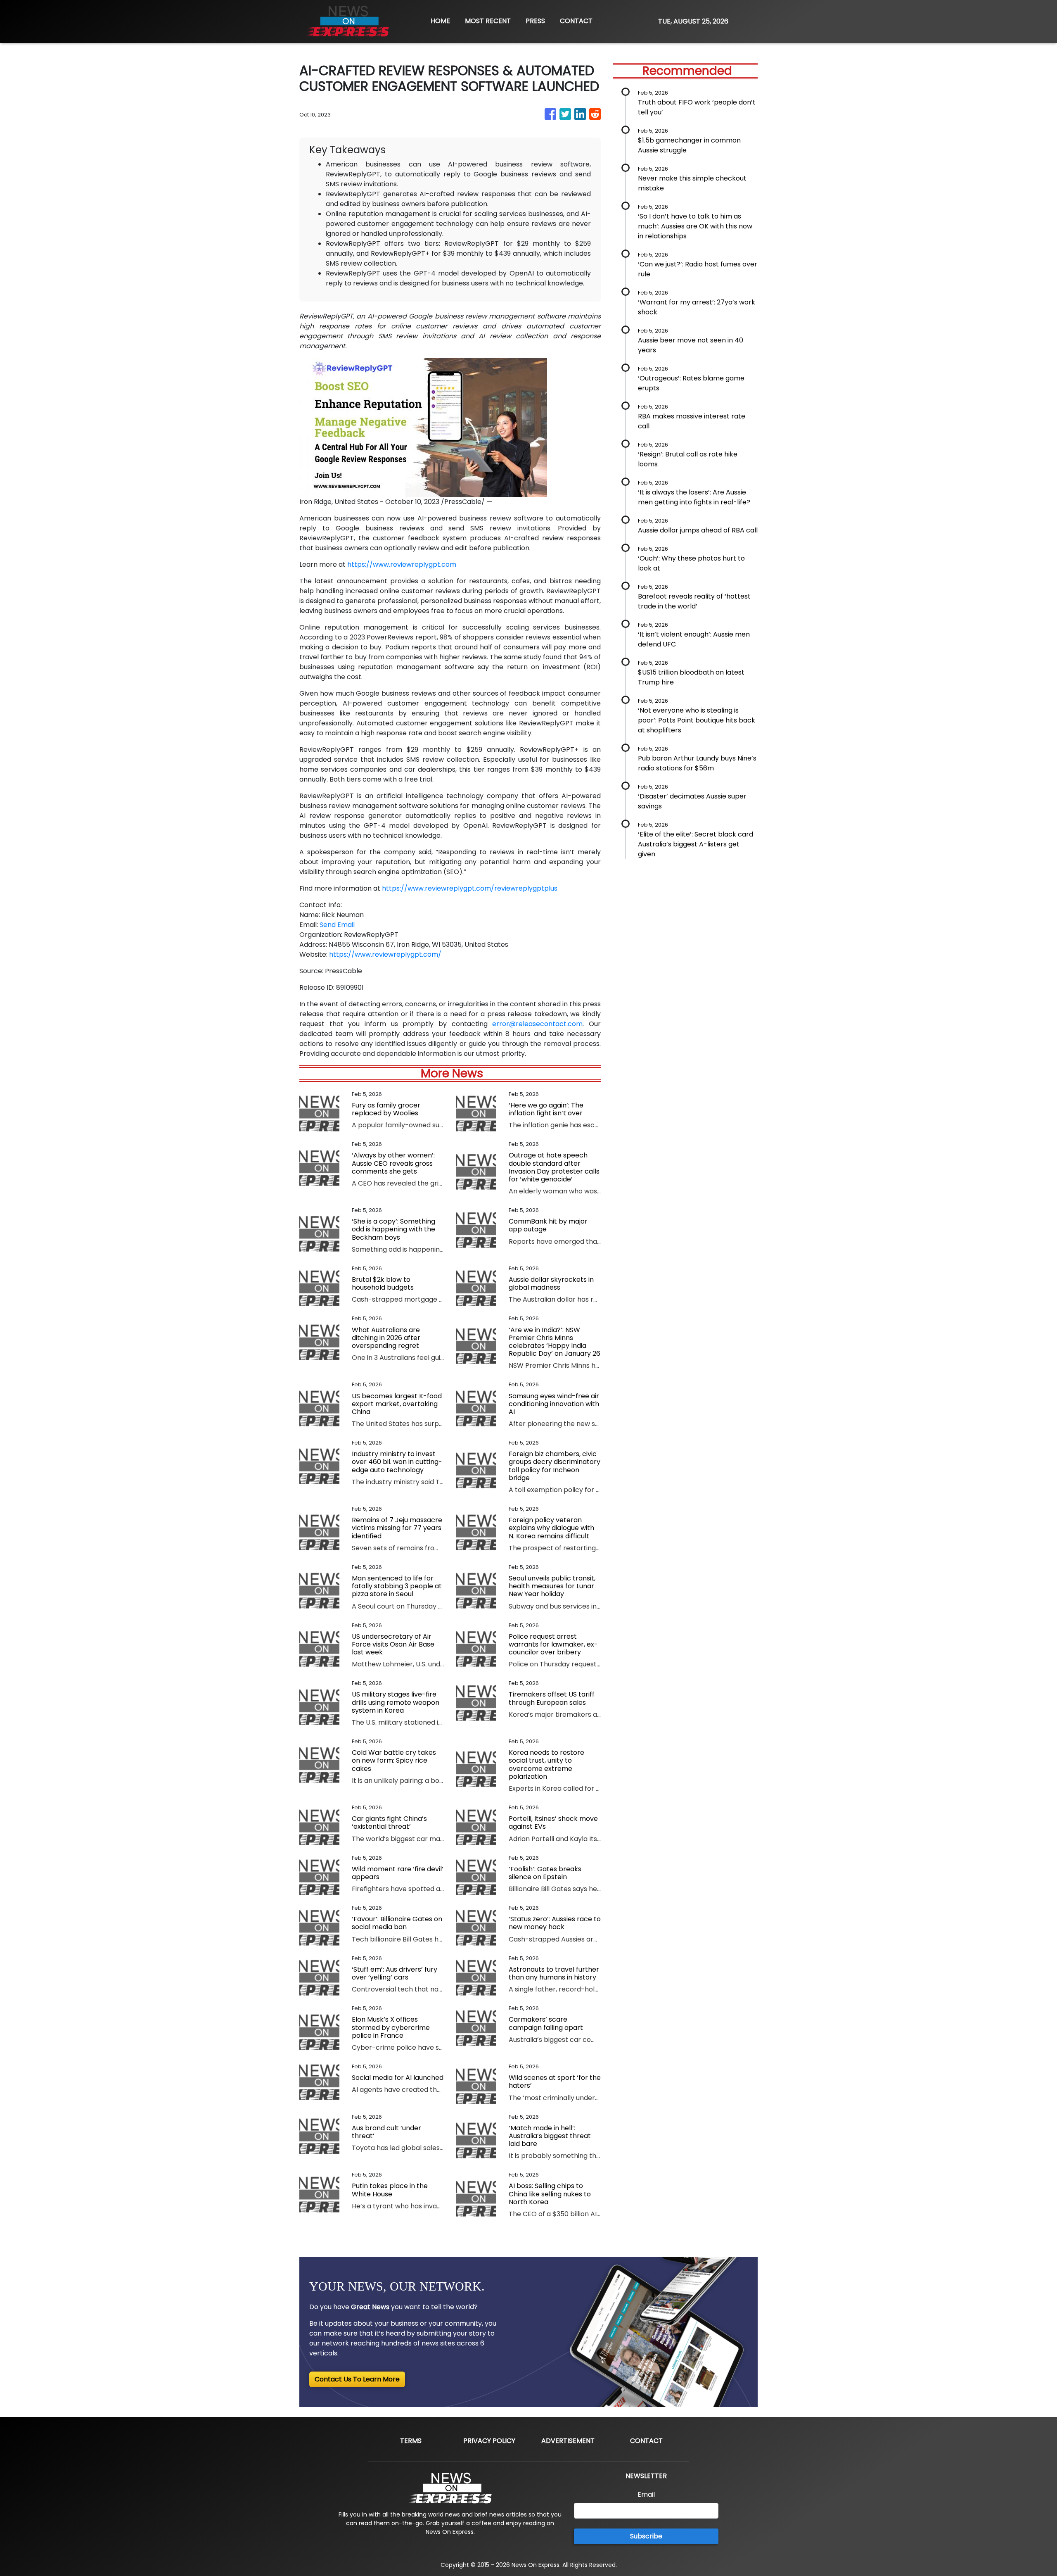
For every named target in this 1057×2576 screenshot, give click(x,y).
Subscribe (646, 2536)
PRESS (535, 21)
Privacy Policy (489, 2441)
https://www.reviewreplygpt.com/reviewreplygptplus (470, 888)
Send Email (337, 925)
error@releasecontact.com (537, 1024)
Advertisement (568, 2441)
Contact (646, 2441)
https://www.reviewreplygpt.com (402, 564)
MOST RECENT (488, 21)
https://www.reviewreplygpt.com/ (385, 954)
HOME (440, 21)
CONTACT (576, 21)
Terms (411, 2441)
